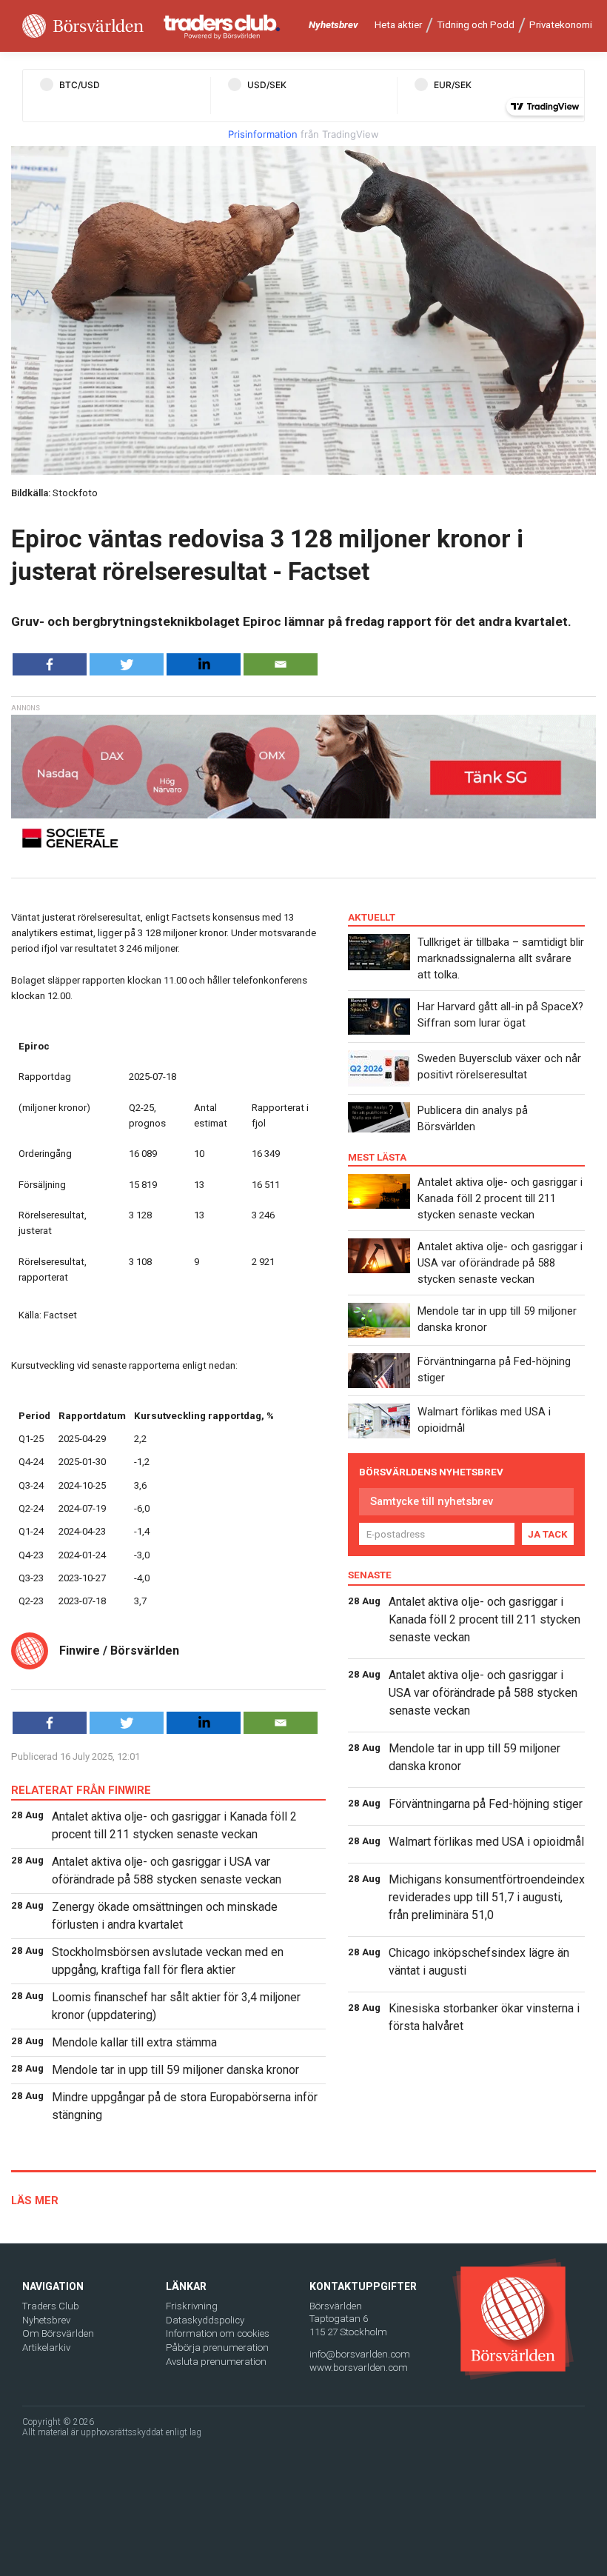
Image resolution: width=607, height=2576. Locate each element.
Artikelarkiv (46, 2348)
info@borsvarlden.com (360, 2354)
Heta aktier (398, 25)
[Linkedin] (204, 664)
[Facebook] (50, 664)
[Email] (281, 664)
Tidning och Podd (476, 25)
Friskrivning (192, 2306)
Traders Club (51, 2306)
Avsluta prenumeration (216, 2362)
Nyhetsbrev (333, 25)
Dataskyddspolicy (205, 2320)
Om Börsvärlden (58, 2333)
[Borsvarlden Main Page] (83, 26)
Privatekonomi (561, 25)
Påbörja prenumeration (217, 2348)
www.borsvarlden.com (359, 2368)
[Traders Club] (222, 26)
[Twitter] (127, 664)
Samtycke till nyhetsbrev (432, 1501)
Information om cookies (218, 2333)
